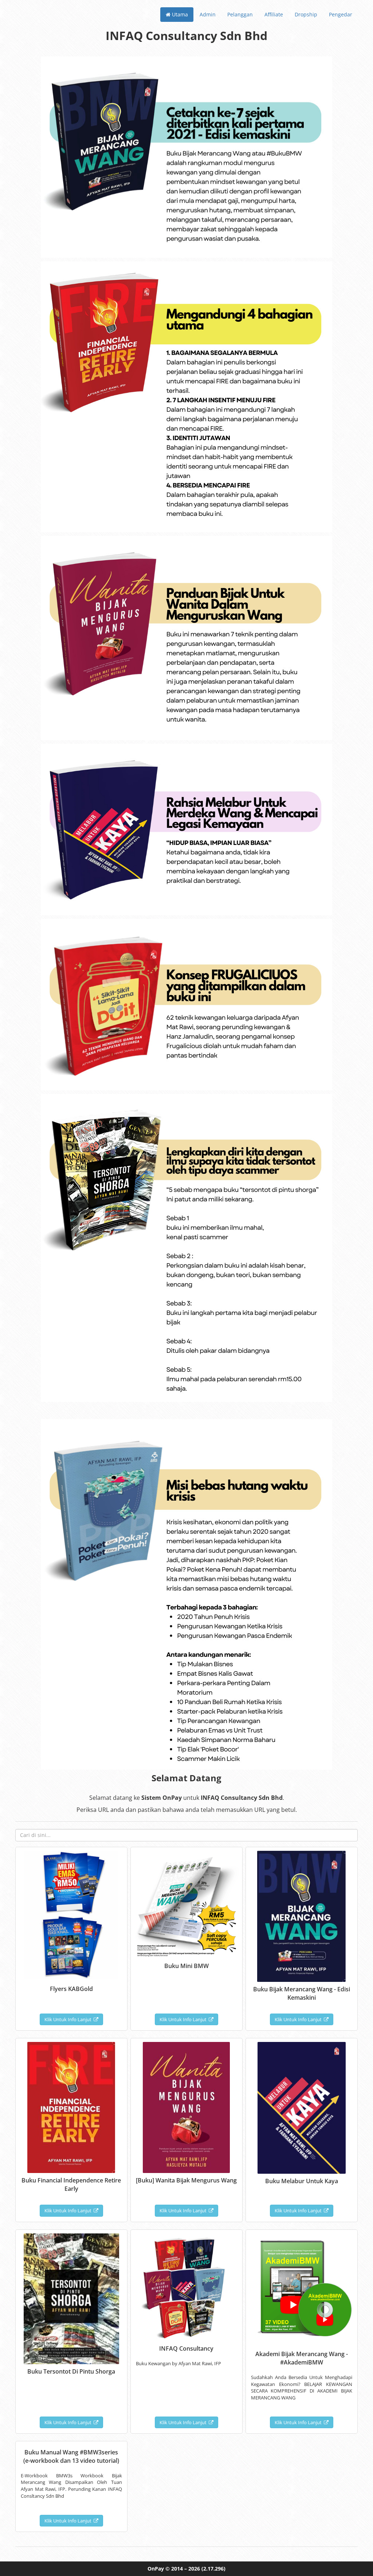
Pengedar (341, 14)
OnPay (156, 2569)
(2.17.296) (213, 2569)
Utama (179, 14)
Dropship (306, 14)
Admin (208, 14)
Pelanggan (240, 14)
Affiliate (274, 14)
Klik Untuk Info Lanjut (69, 2019)
